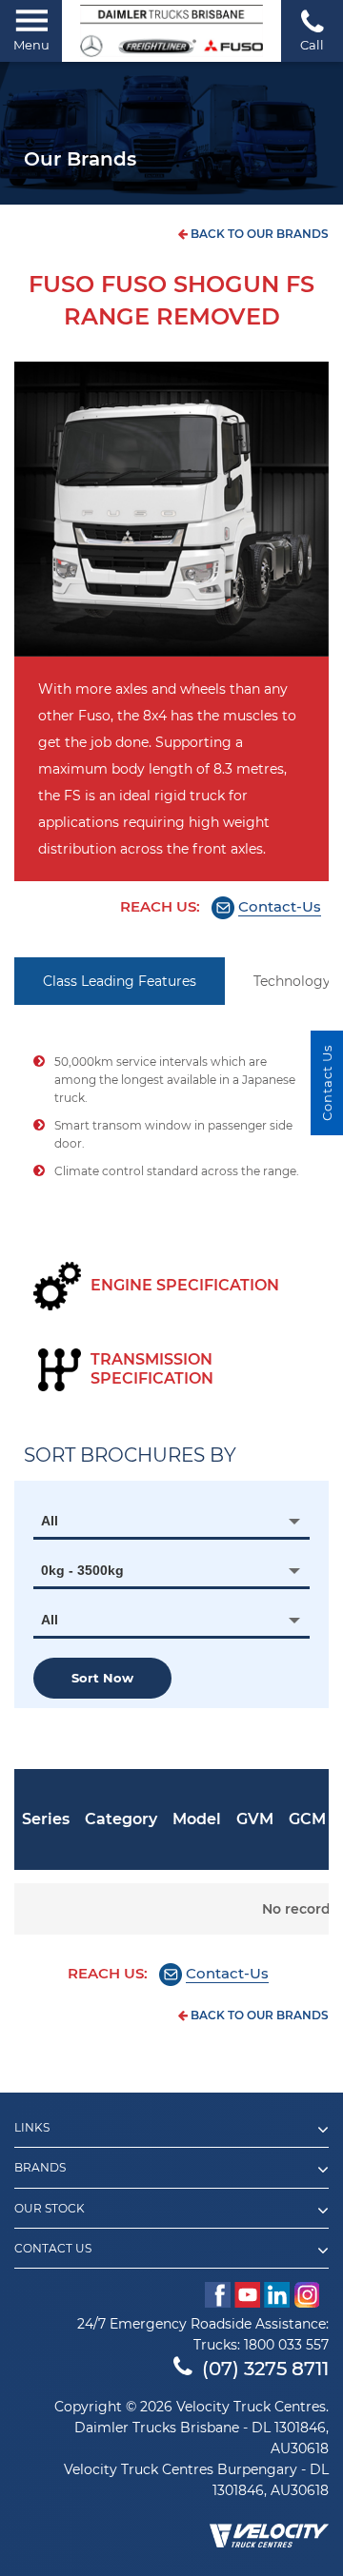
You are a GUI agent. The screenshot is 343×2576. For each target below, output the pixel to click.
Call (312, 45)
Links (32, 2128)
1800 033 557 (286, 2345)
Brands (40, 2168)
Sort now (102, 1678)
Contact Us (53, 2249)
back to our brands (258, 234)
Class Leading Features (120, 981)
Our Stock (50, 2209)
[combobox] (171, 1521)
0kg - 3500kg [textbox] (82, 1570)
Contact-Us (280, 906)
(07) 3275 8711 (265, 2369)
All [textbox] (50, 1521)
